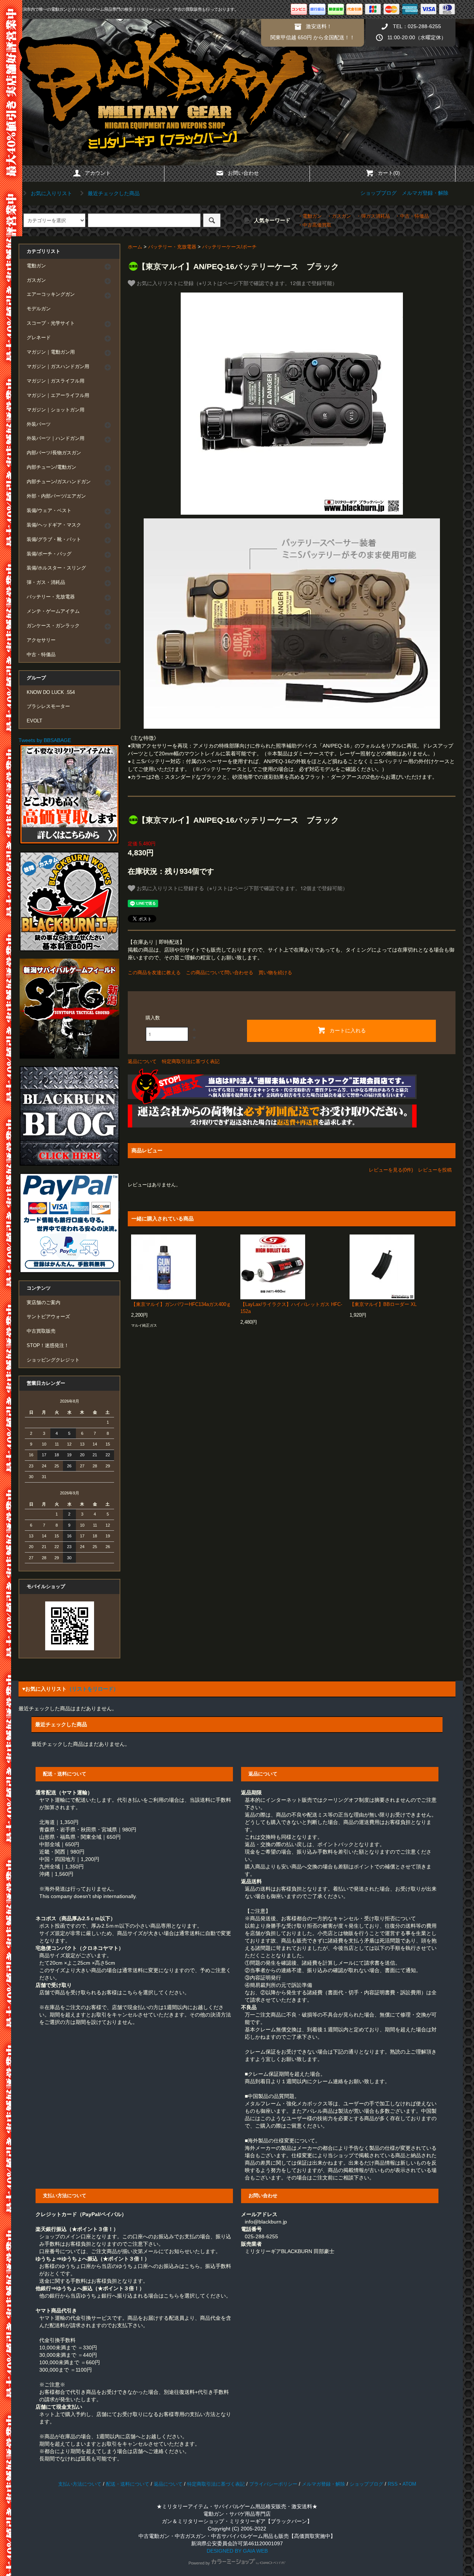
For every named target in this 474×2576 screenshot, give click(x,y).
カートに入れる (348, 1030)
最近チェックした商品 (113, 193)
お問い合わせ (243, 173)
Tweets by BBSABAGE (45, 740)
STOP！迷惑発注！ (48, 1346)
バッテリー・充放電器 (172, 247)
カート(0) (389, 173)
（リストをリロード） (93, 1689)
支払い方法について (80, 2484)
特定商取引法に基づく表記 (191, 1061)
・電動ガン (310, 216)
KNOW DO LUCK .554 (51, 692)
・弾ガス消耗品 (373, 216)
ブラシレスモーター (48, 706)
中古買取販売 (41, 1331)
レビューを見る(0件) (391, 1170)
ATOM (409, 2484)
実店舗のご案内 (44, 1303)
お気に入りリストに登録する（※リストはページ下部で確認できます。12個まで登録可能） (241, 888)
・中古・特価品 (412, 216)
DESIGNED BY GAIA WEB (237, 2551)
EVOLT (34, 721)
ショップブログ (378, 193)
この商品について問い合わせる (220, 973)
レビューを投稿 (435, 1170)
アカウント (98, 173)
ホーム (135, 247)
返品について (142, 1061)
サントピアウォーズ (48, 1317)
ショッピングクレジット (53, 1360)
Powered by (199, 2563)
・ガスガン (339, 216)
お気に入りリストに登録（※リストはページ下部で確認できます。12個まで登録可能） (236, 283)
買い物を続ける (275, 973)
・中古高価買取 (315, 225)
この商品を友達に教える (154, 973)
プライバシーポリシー (273, 2484)
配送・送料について (128, 2484)
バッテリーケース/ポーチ (229, 247)
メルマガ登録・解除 (425, 193)
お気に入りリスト (51, 193)
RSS (393, 2484)
